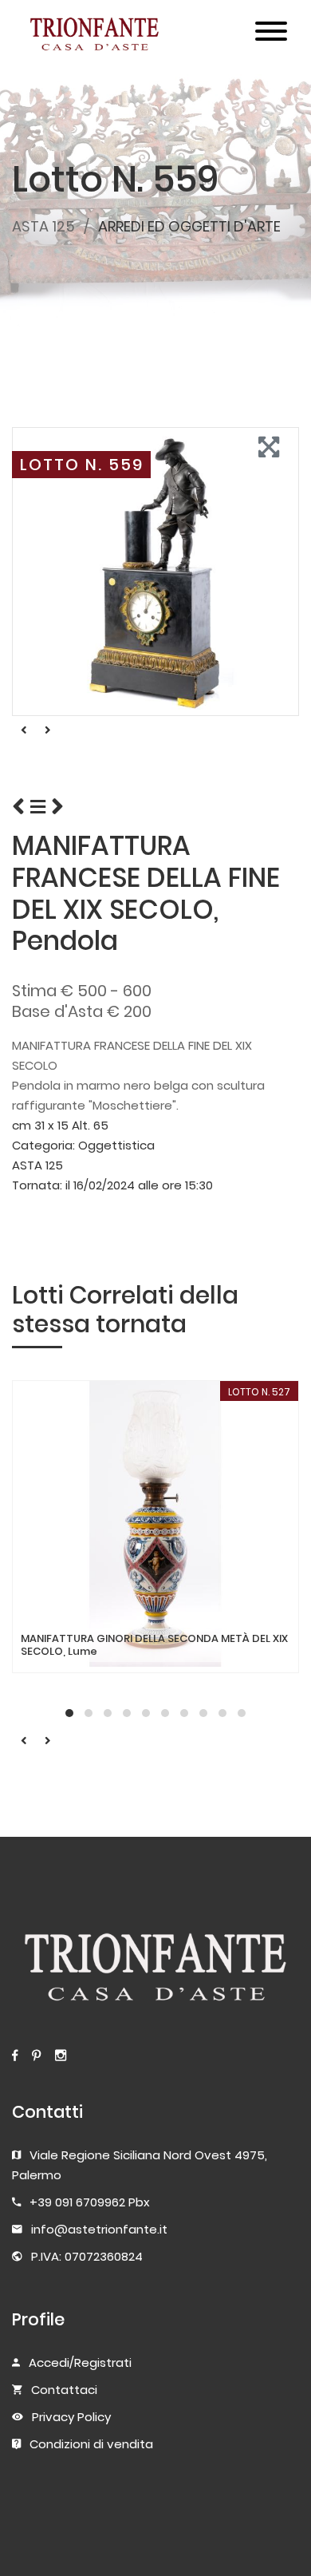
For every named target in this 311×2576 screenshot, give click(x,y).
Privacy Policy (71, 2417)
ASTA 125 (43, 226)
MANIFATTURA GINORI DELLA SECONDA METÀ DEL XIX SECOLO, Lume (154, 1645)
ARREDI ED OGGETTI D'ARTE (189, 226)
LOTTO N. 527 (259, 1392)
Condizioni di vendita (91, 2444)
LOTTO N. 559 (82, 465)
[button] (69, 1713)
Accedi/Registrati (80, 2362)
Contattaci (64, 2390)
